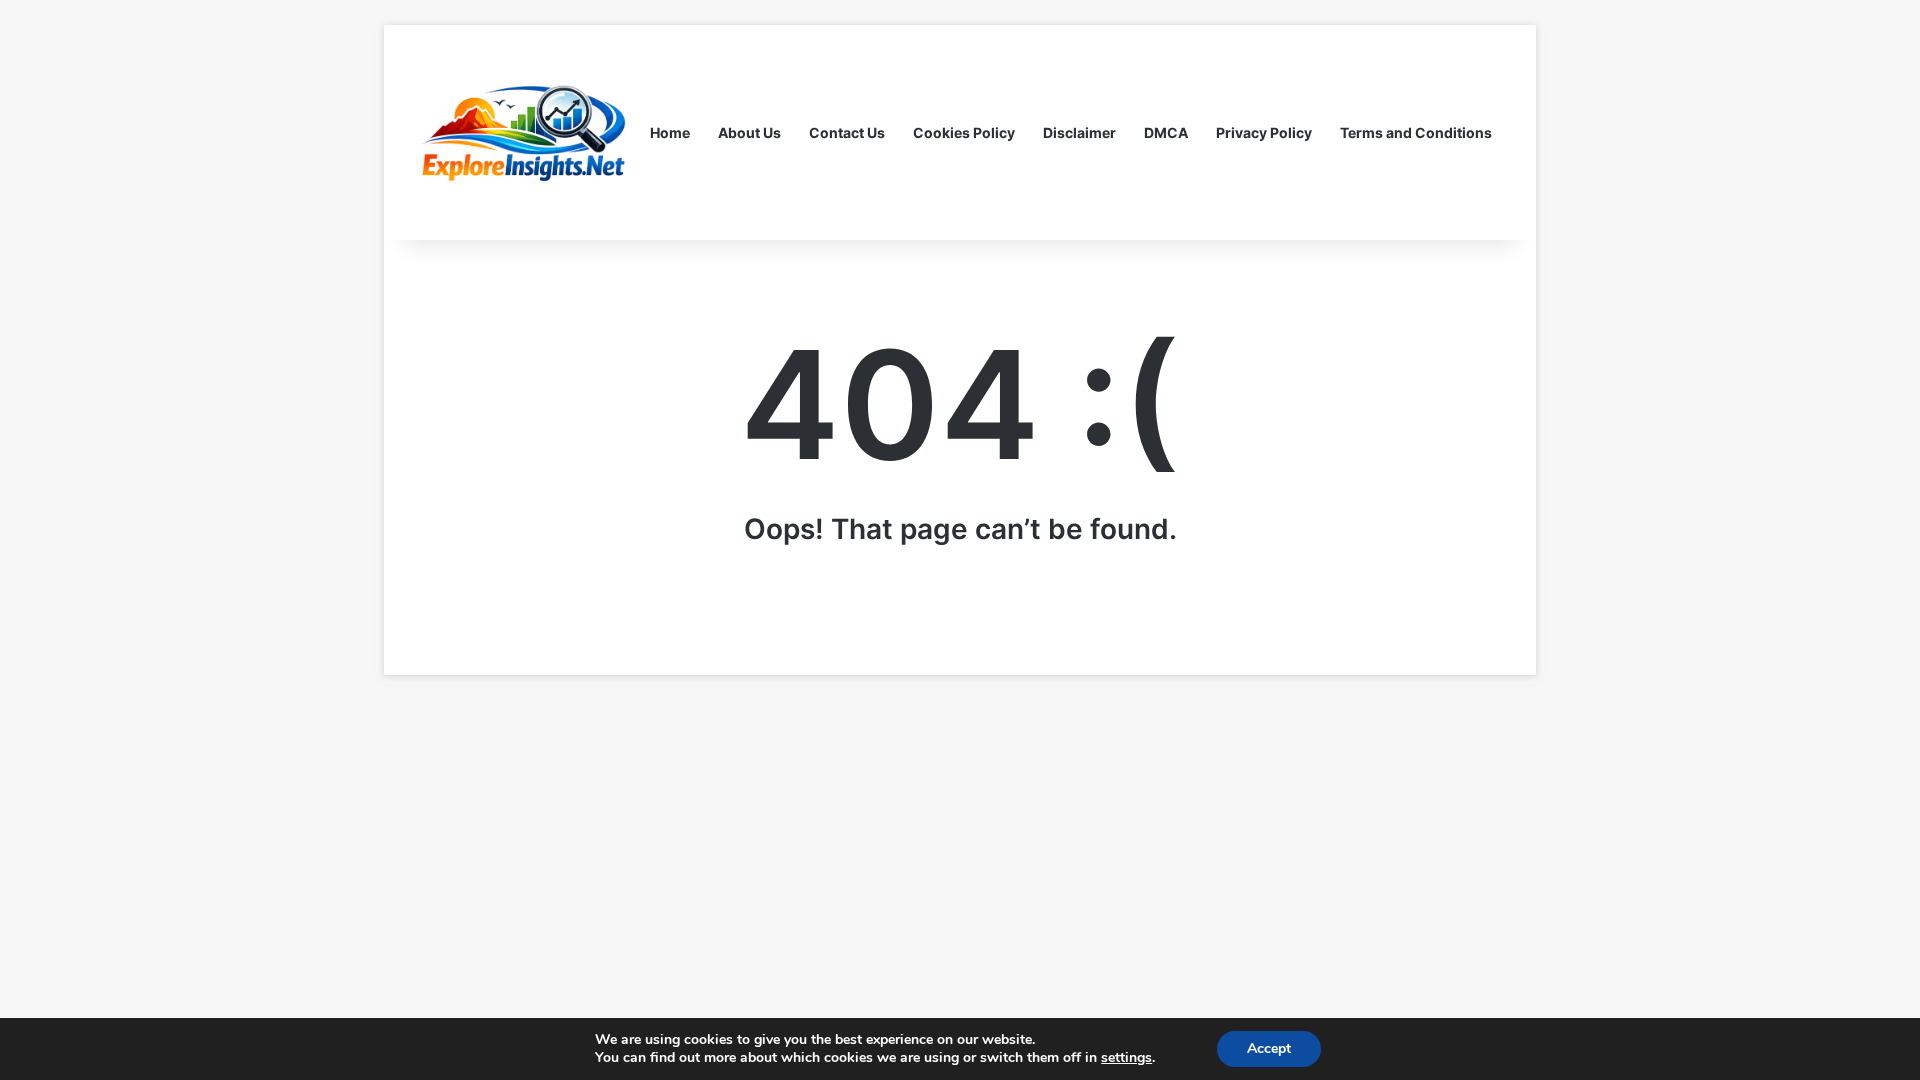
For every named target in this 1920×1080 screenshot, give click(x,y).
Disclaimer (1079, 132)
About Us (749, 132)
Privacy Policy (1264, 132)
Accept (1269, 1048)
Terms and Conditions (1416, 132)
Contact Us (847, 132)
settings (1126, 1058)
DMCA (1166, 132)
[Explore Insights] (525, 132)
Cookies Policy (964, 132)
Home (670, 132)
